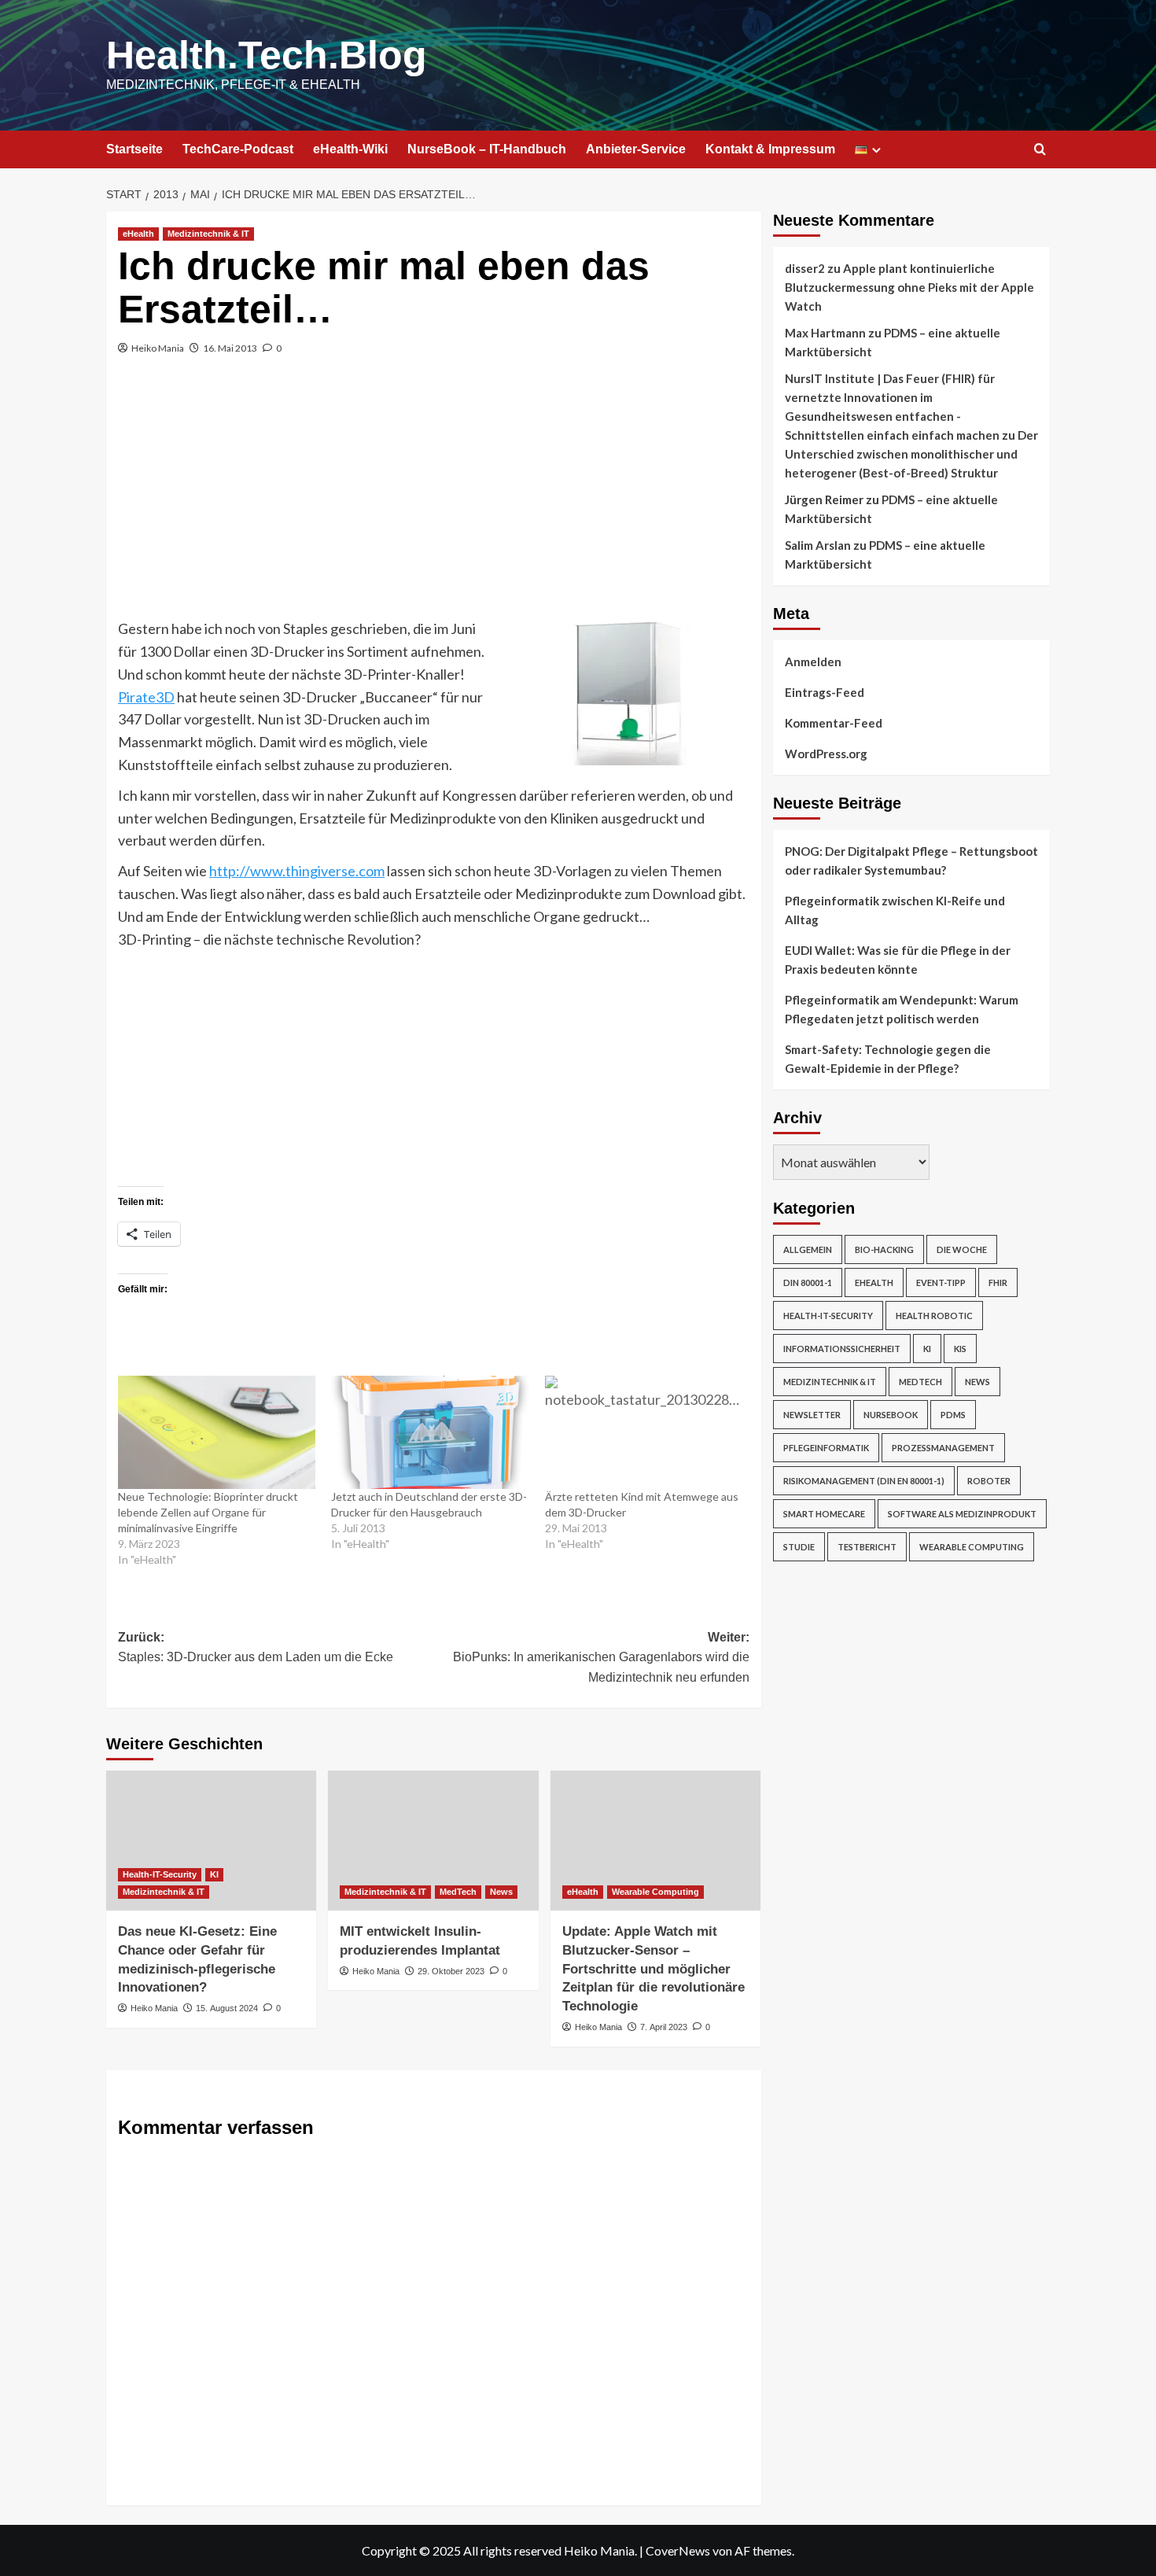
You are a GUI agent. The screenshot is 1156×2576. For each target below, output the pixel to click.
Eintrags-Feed (825, 692)
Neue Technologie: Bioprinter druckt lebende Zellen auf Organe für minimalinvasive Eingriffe (208, 1512)
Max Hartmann (825, 333)
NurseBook (891, 1415)
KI (214, 1874)
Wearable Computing (655, 1892)
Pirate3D (146, 697)
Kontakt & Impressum (770, 149)
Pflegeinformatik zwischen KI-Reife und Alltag (895, 910)
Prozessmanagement (943, 1448)
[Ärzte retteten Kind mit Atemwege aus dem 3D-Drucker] (644, 1432)
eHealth (138, 234)
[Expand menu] (876, 150)
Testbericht (867, 1547)
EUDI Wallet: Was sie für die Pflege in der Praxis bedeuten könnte (898, 960)
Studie (799, 1547)
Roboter (989, 1481)
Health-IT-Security (160, 1874)
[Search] (1040, 150)
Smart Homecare (824, 1514)
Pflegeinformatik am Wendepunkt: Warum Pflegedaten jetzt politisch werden (902, 1009)
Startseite (134, 149)
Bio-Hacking (884, 1249)
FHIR (998, 1282)
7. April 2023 (664, 2027)
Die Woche (962, 1249)
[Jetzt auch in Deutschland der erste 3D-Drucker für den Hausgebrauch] (430, 1432)
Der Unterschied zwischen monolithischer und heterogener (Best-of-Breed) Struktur (911, 454)
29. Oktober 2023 (451, 1971)
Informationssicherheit (842, 1349)
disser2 (805, 268)
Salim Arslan (818, 545)
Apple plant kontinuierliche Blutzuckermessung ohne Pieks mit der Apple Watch (909, 287)
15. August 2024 (227, 2008)
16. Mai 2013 (230, 348)
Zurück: (256, 1647)
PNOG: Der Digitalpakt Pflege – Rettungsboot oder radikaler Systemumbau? (911, 861)
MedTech (458, 1892)
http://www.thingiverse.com (297, 871)
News (501, 1892)
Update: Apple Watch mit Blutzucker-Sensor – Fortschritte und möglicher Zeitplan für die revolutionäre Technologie (653, 1969)
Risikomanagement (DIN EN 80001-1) (864, 1481)
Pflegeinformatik (826, 1448)
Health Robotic (934, 1316)
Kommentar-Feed (834, 723)
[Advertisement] (434, 499)
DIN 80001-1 (808, 1282)
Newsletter (812, 1415)
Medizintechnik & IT (208, 234)
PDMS (953, 1415)
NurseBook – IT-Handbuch (487, 149)
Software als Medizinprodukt (962, 1514)
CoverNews (678, 2550)
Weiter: (601, 1657)
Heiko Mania (158, 348)
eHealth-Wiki (350, 149)
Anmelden (813, 662)
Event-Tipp (941, 1282)
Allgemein (808, 1249)
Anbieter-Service (636, 149)
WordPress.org (826, 754)
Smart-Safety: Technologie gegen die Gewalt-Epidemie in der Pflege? (888, 1059)
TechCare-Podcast (238, 149)
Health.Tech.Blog (267, 55)
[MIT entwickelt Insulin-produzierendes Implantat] (433, 1841)
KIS (960, 1349)
